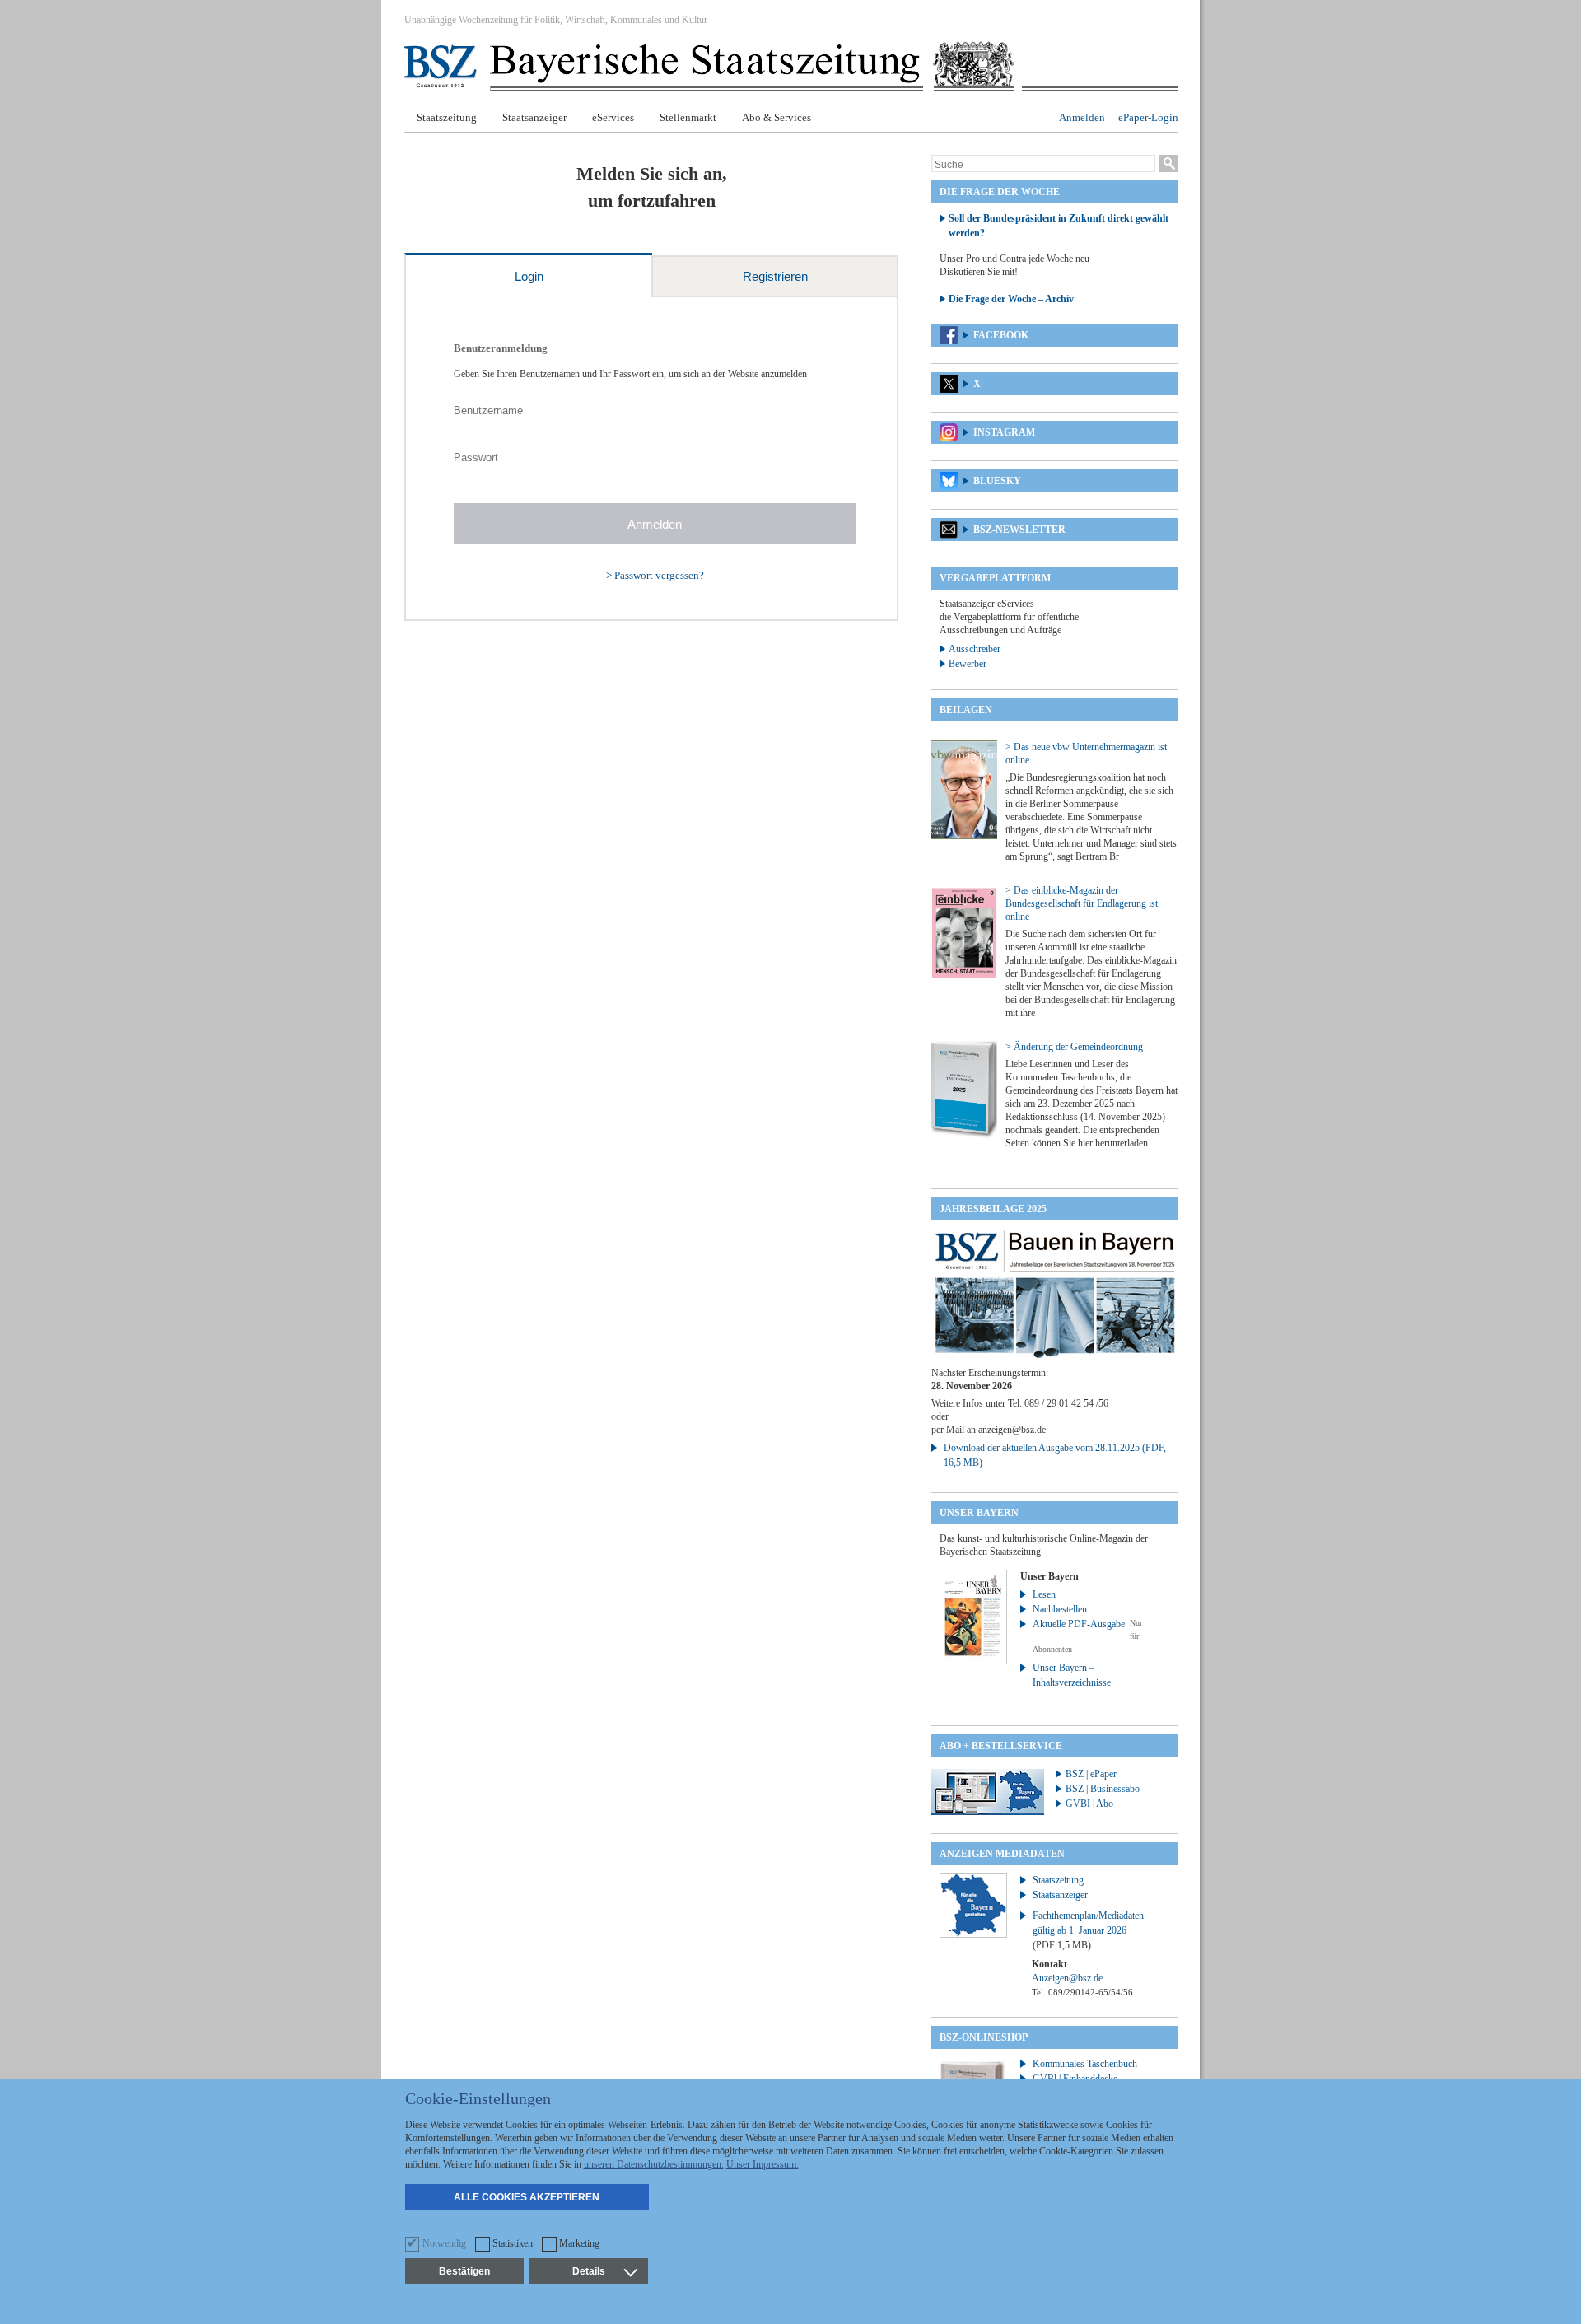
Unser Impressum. (763, 2164)
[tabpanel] (651, 459)
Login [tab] (529, 276)
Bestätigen (464, 2271)
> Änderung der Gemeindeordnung (1074, 1047)
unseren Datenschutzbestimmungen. (654, 2164)
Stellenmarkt (688, 117)
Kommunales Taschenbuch (1085, 2064)
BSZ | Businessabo (1103, 1789)
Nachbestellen (1060, 1609)
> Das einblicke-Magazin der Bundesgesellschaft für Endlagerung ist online (1082, 903)
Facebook (1001, 335)
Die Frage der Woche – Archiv (1011, 299)
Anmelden (1082, 117)
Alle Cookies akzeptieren (527, 2197)
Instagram (1004, 432)
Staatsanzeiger (534, 117)
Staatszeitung (447, 117)
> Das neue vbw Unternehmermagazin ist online (1086, 754)
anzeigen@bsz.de (1012, 1430)
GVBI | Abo (1089, 1804)
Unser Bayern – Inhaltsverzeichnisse (1072, 1675)
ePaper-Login (1148, 117)
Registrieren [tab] (775, 276)
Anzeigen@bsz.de (1067, 1978)
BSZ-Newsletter (1019, 530)
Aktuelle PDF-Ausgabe (1079, 1624)
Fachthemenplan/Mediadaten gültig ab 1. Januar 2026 (1088, 1930)
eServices (613, 117)
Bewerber (968, 664)
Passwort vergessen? (659, 575)
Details (589, 2271)
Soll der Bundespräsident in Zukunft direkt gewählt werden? (1059, 226)
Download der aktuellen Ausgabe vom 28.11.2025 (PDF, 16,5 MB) (1055, 1455)
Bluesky (997, 481)
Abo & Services (777, 117)
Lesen (1044, 1594)
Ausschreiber (975, 649)
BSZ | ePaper (1091, 1774)
